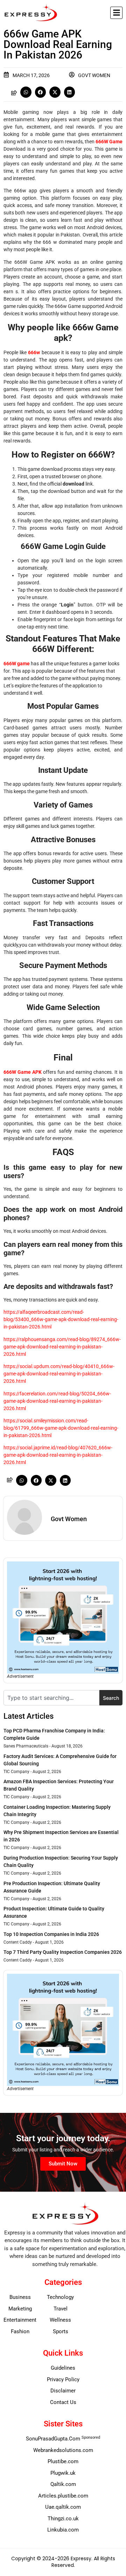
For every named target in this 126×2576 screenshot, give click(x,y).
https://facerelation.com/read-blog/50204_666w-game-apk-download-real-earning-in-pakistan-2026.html (57, 1401)
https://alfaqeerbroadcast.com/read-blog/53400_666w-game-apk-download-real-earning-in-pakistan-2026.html (61, 1319)
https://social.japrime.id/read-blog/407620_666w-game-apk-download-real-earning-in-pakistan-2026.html (58, 1455)
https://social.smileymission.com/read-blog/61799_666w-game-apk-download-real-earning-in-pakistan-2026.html (61, 1428)
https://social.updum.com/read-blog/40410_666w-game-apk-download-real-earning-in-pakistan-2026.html (59, 1374)
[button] (116, 13)
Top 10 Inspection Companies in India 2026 (51, 1934)
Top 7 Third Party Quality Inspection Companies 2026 (63, 1952)
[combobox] (51, 1698)
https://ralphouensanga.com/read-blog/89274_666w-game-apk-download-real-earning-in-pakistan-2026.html (62, 1347)
